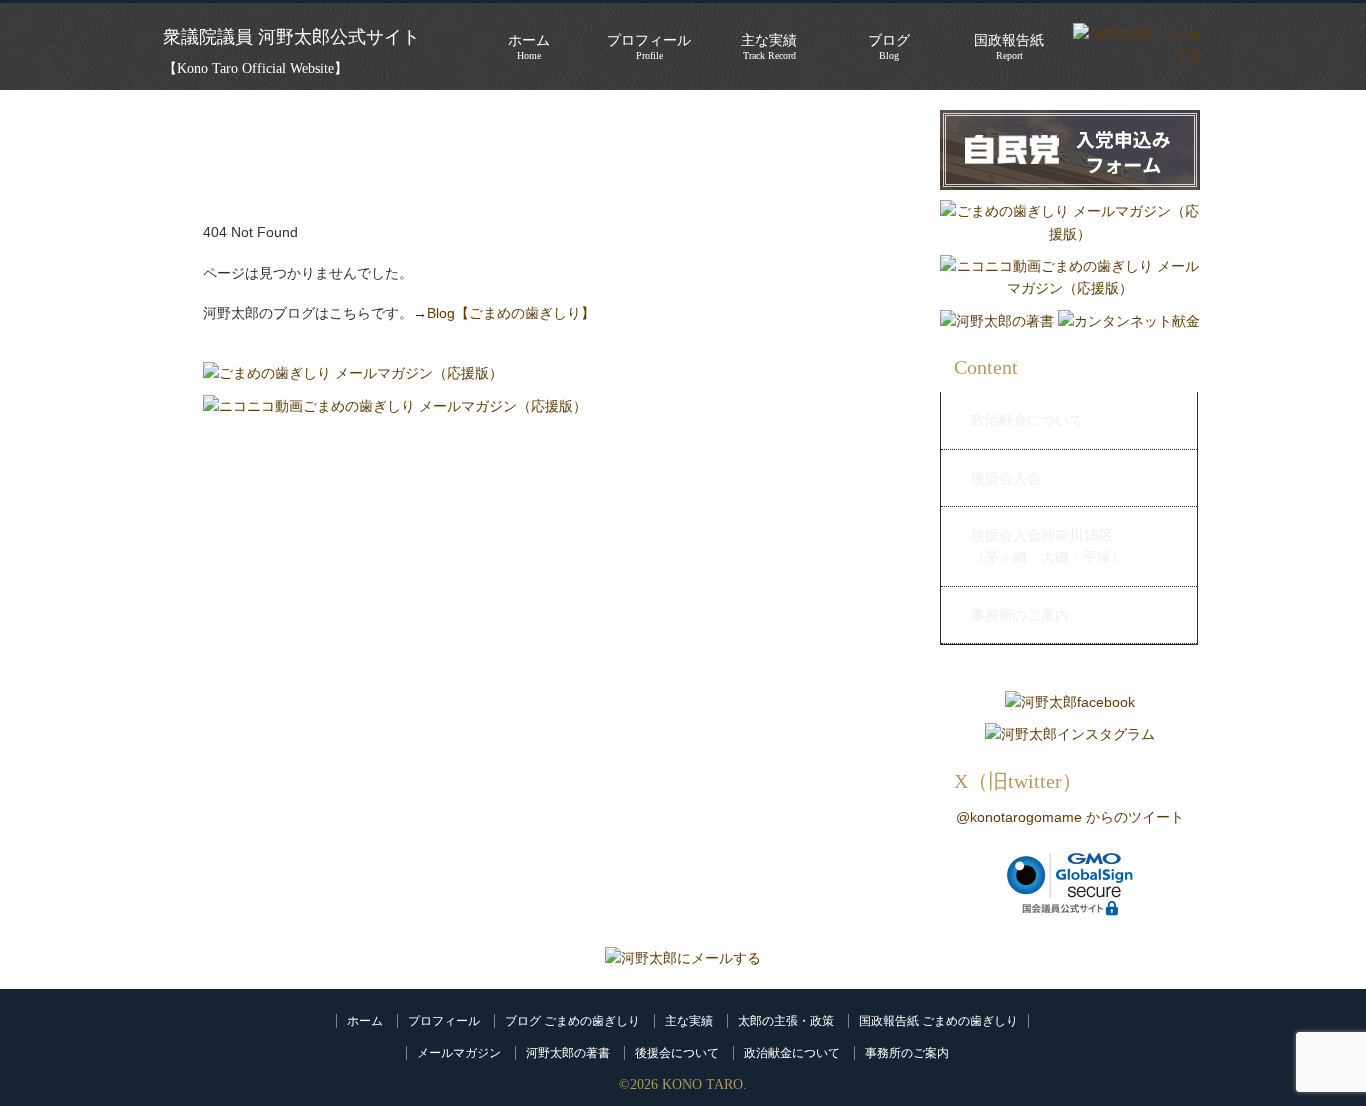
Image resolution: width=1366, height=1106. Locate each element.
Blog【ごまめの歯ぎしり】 (511, 313)
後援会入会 (1006, 478)
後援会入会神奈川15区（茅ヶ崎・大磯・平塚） (1048, 546)
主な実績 (689, 1021)
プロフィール (444, 1021)
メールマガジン (459, 1053)
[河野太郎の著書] (997, 321)
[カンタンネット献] (1129, 321)
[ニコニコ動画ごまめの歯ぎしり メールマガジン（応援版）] (395, 406)
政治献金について (1027, 420)
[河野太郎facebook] (1070, 702)
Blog (889, 47)
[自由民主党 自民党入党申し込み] (1070, 195)
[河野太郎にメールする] (683, 958)
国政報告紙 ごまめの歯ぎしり (938, 1021)
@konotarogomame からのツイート (1070, 817)
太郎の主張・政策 (786, 1021)
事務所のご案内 (1020, 615)
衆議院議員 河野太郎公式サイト (291, 37)
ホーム (365, 1021)
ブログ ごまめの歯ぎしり (572, 1021)
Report (1009, 47)
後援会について (677, 1053)
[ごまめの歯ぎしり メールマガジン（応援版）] (353, 373)
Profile (649, 47)
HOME (187, 120)
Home (529, 47)
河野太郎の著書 (568, 1053)
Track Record (769, 47)
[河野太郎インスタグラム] (1070, 734)
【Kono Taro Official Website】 (255, 68)
